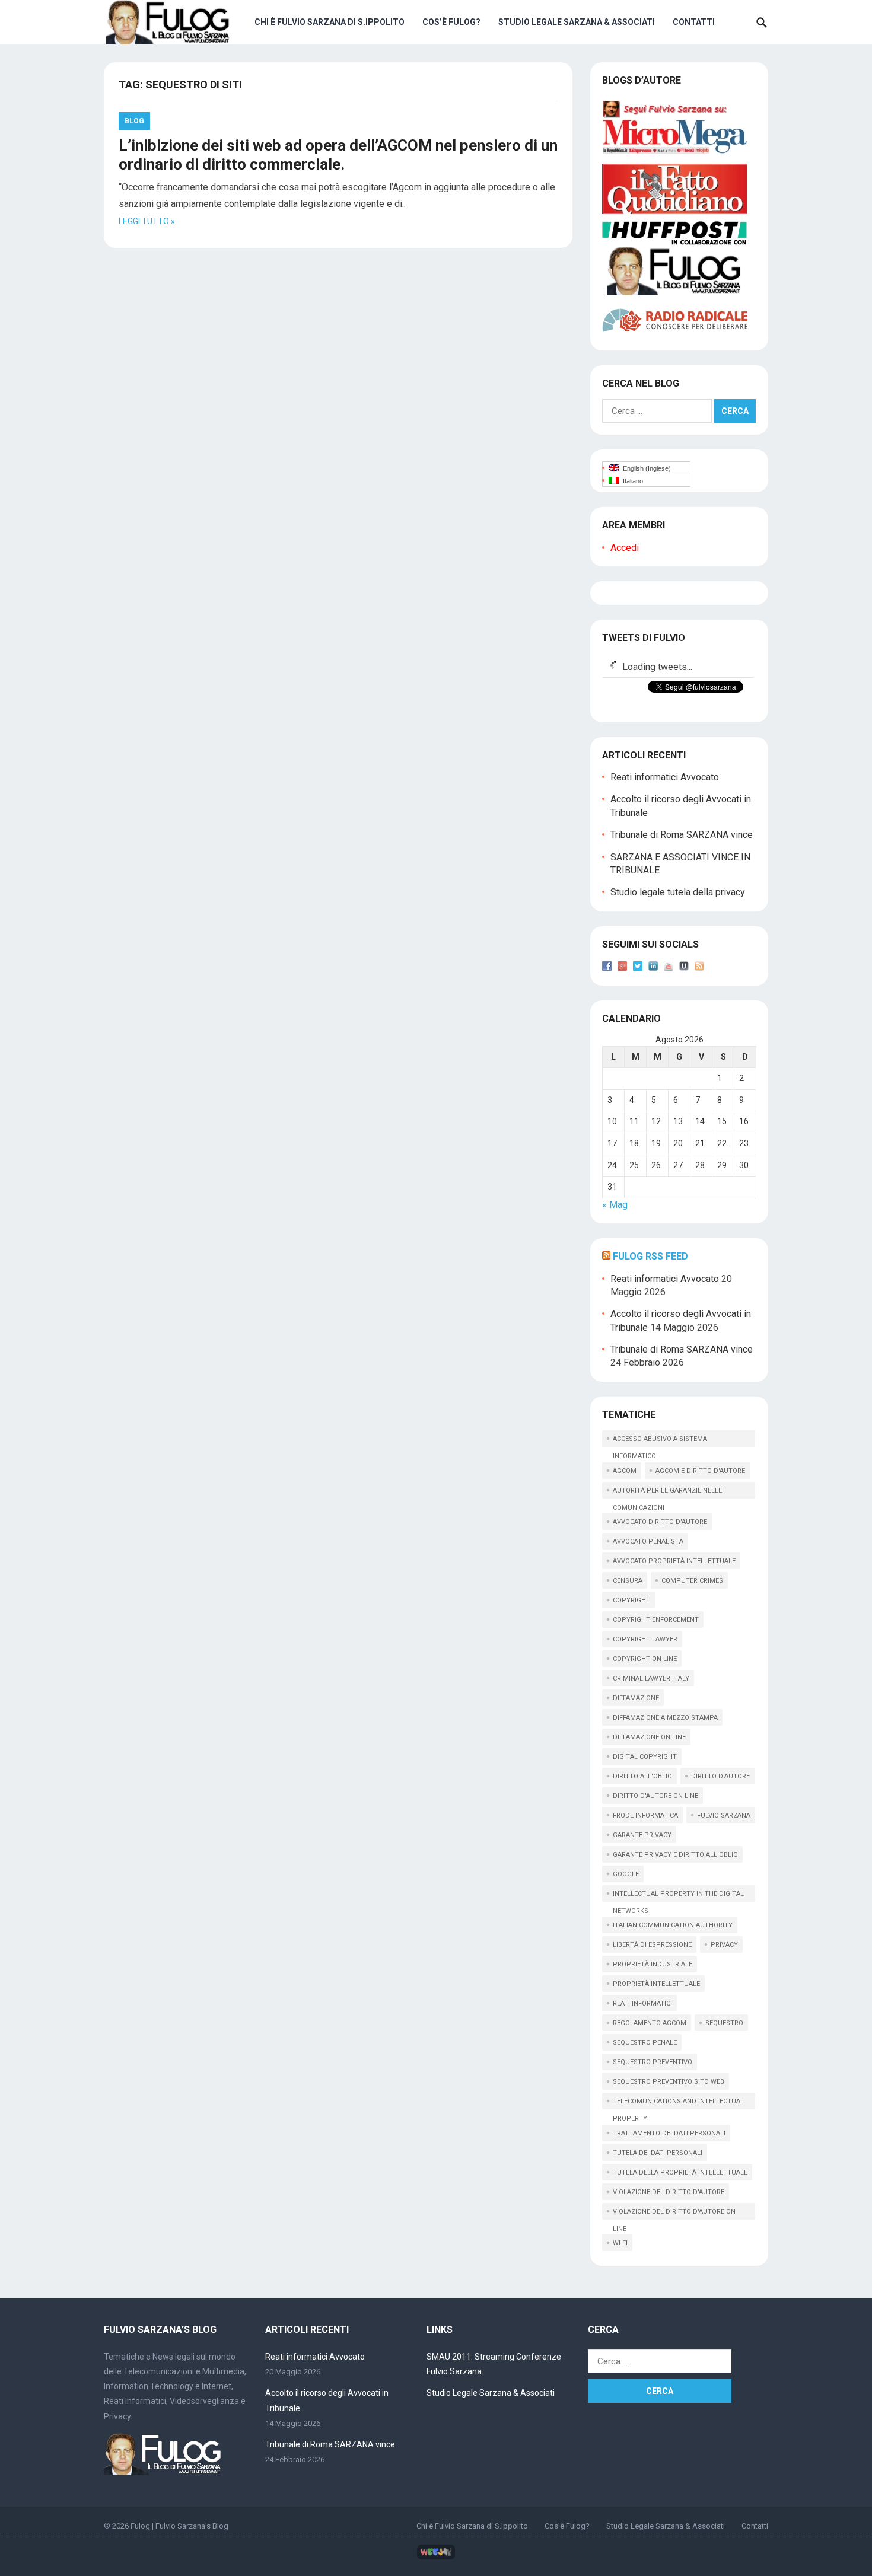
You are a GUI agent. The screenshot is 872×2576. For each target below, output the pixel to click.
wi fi (620, 2243)
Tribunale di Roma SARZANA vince (682, 835)
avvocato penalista (648, 1542)
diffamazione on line (649, 1737)
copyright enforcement (656, 1620)
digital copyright (645, 1757)
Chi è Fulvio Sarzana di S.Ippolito (330, 22)
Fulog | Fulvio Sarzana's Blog (179, 2526)
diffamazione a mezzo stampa (665, 1718)
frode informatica (645, 1815)
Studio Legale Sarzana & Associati (577, 22)
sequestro (724, 2023)
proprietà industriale (653, 1964)
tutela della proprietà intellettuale (680, 2172)
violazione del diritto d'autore (669, 2192)
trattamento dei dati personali (669, 2133)
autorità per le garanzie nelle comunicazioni (667, 1493)
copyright (631, 1600)
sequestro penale (645, 2043)
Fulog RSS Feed (650, 1256)
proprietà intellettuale (656, 1984)
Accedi (625, 548)
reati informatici (642, 2003)
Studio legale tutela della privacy (678, 892)
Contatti (694, 22)
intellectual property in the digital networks (678, 1896)
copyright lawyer (645, 1639)
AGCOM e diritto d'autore (700, 1471)
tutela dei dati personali (658, 2153)
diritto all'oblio (642, 1776)
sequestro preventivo (653, 2062)
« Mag (615, 1205)
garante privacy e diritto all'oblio (675, 1855)
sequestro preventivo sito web (669, 2082)
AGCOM (625, 1471)
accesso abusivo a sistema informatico (660, 1441)
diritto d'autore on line (655, 1796)
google (626, 1874)
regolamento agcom (650, 2023)
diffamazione (636, 1698)
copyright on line (645, 1659)
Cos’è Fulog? (451, 22)
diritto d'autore (720, 1776)
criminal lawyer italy (651, 1678)
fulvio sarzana (724, 1815)
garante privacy (642, 1835)
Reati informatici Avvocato (665, 777)
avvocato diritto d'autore (660, 1522)
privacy (724, 1945)
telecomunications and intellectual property (678, 2103)
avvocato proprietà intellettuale (674, 1561)
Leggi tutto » (147, 221)
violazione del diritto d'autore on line (674, 2214)
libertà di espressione (652, 1945)
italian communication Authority (673, 1925)
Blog (134, 121)
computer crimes (692, 1581)
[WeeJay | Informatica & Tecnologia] (436, 2557)
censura (628, 1581)
